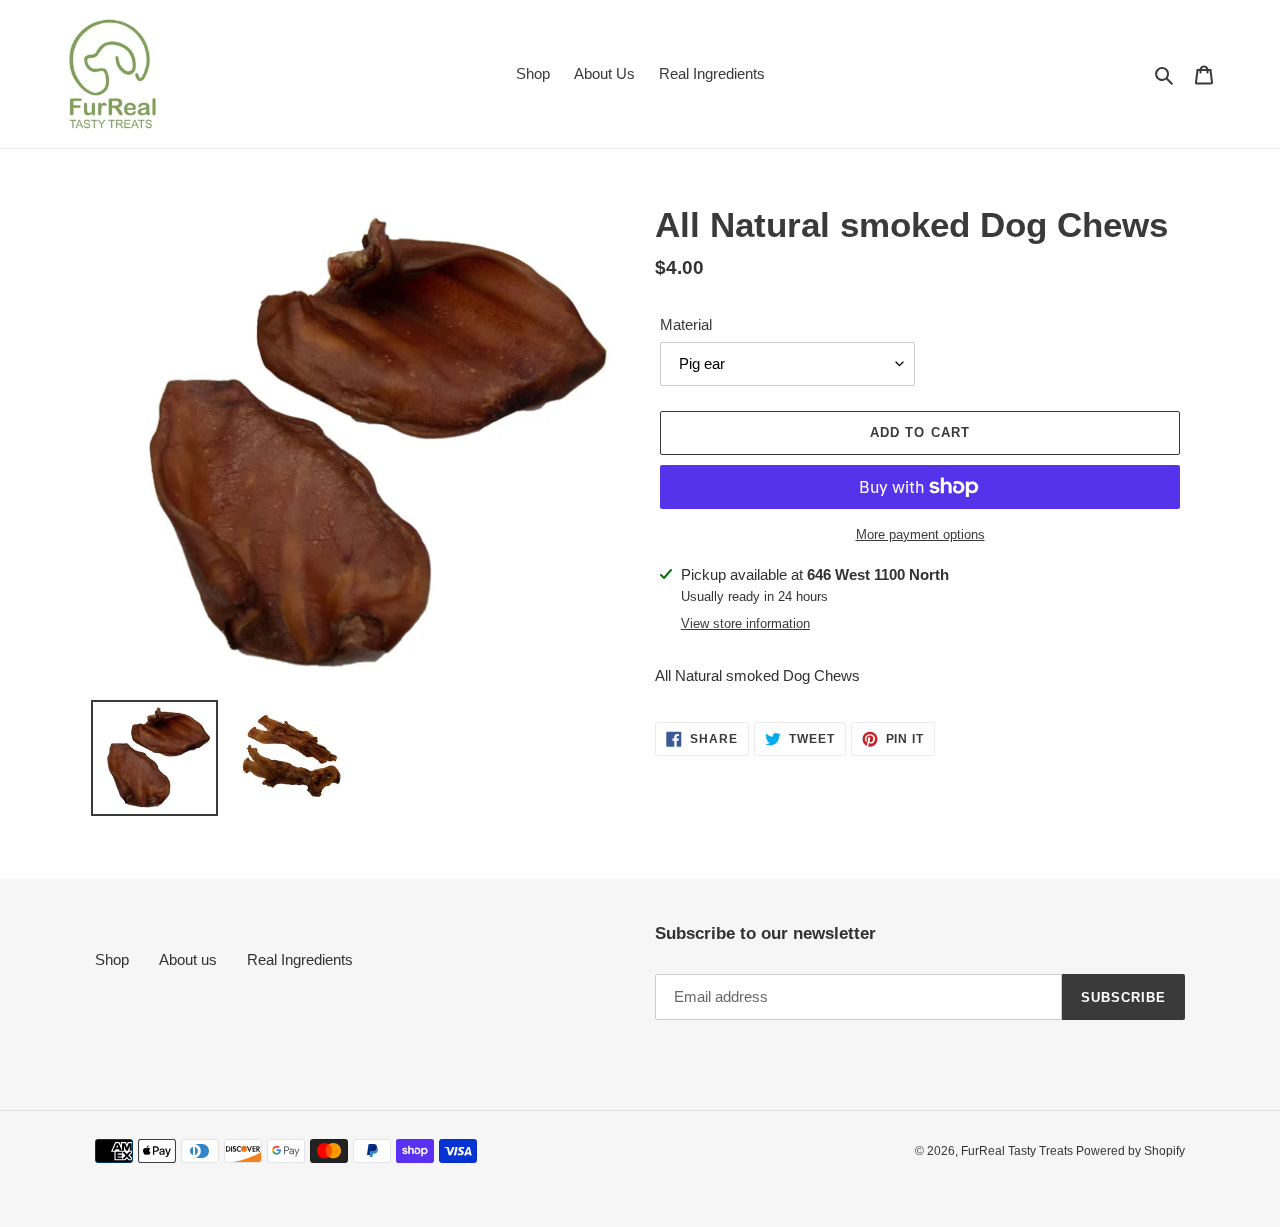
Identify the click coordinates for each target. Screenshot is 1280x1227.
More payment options (920, 534)
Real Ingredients (300, 959)
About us (188, 959)
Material (686, 324)
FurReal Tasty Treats (1018, 1151)
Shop (112, 959)
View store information (745, 623)
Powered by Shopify (1130, 1151)
